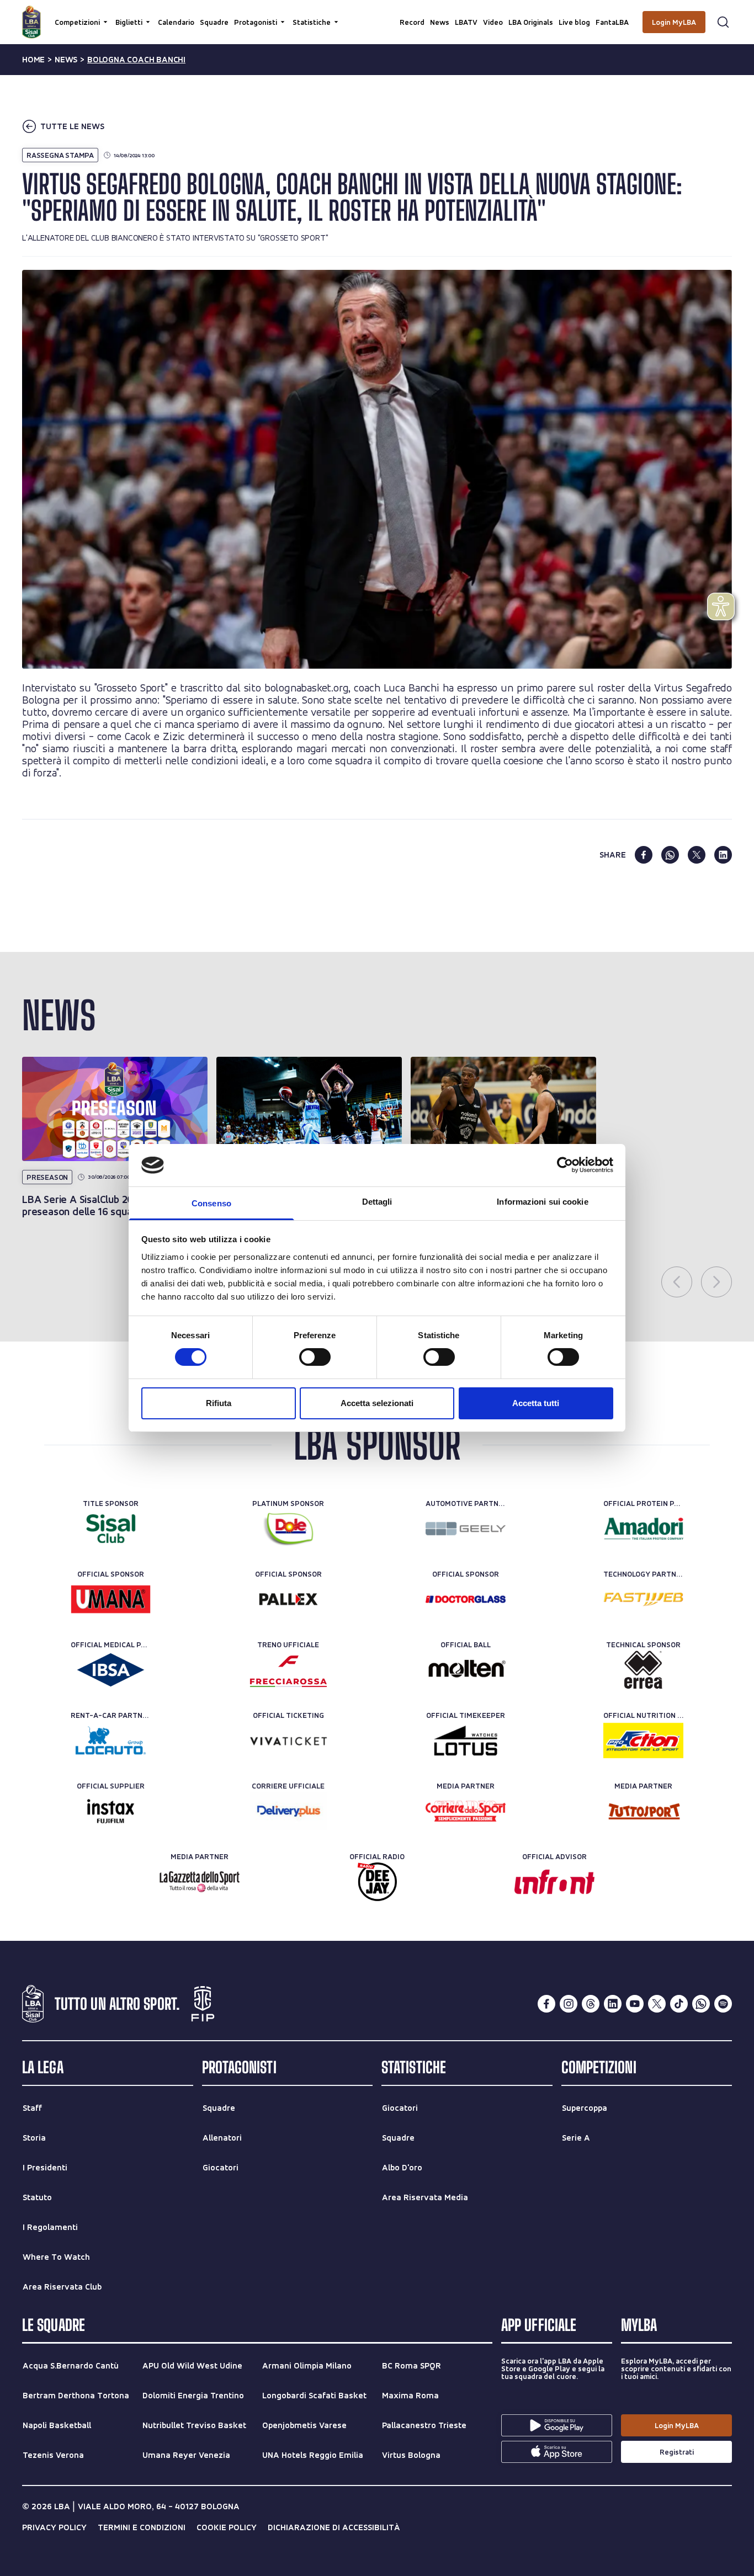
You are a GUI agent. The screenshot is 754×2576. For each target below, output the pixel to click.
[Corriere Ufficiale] (288, 1811)
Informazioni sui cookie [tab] (542, 1202)
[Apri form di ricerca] (723, 22)
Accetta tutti (536, 1403)
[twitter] (697, 855)
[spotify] (723, 2004)
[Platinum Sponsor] (288, 1529)
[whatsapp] (670, 855)
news (66, 60)
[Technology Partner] (643, 1599)
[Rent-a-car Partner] (111, 1741)
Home (33, 60)
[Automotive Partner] (466, 1529)
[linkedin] (723, 855)
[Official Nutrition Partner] (643, 1741)
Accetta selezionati (377, 1403)
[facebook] (644, 855)
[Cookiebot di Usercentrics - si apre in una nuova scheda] (565, 1165)
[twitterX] (657, 2004)
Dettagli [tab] (377, 1202)
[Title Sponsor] (111, 1529)
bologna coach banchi (136, 60)
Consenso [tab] (211, 1203)
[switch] (315, 1357)
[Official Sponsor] (111, 1599)
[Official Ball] (466, 1670)
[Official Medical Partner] (111, 1670)
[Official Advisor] (554, 1882)
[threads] (591, 2004)
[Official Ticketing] (288, 1741)
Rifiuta (219, 1403)
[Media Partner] (466, 1811)
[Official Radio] (377, 1882)
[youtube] (635, 2004)
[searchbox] (377, 14)
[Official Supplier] (111, 1811)
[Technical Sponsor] (643, 1670)
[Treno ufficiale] (288, 1670)
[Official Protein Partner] (643, 1529)
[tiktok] (679, 2004)
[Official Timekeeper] (466, 1741)
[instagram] (569, 2004)
